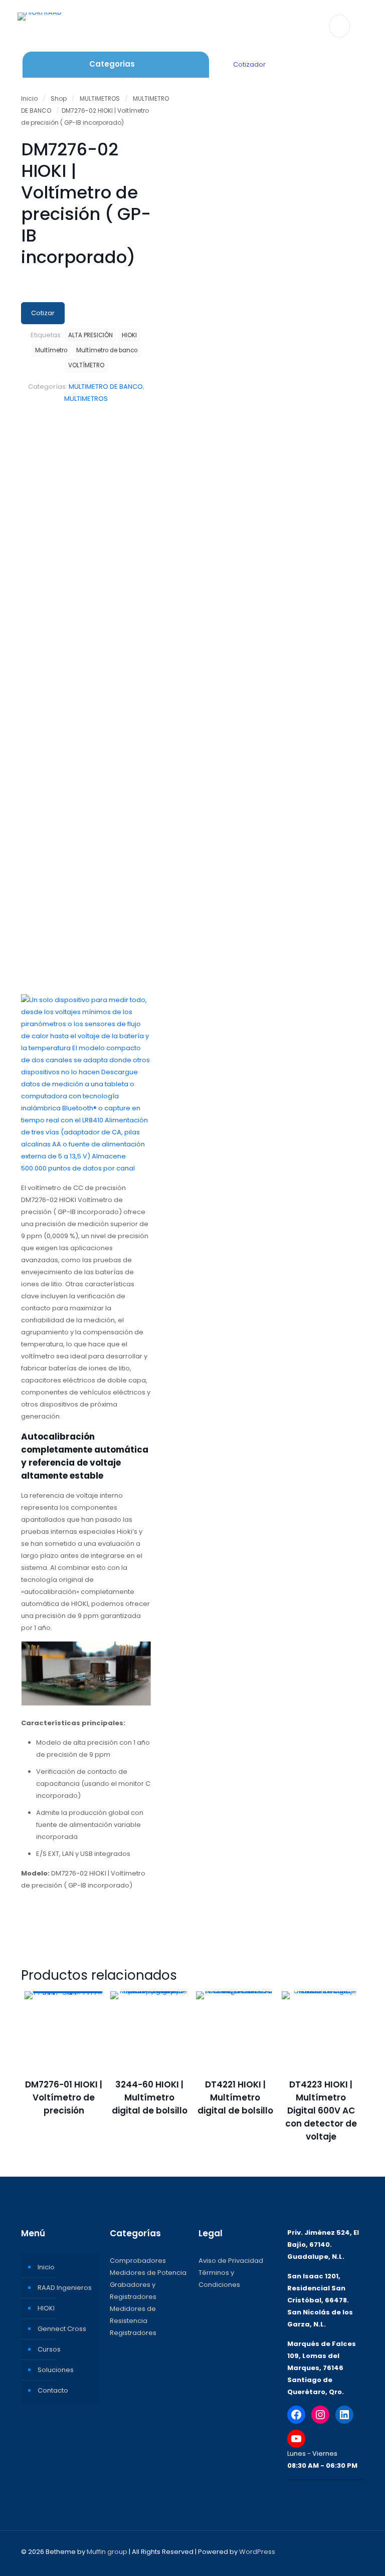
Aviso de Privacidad (231, 2261)
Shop (59, 98)
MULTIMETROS (100, 98)
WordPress (257, 2552)
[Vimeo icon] (319, 2551)
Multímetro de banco (107, 350)
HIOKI (129, 335)
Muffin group (107, 2552)
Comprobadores (138, 2261)
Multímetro (51, 350)
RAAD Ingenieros (65, 2288)
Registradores (133, 2333)
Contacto (53, 2390)
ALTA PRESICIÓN (90, 335)
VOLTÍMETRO (86, 365)
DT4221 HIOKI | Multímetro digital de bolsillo (235, 2097)
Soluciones (56, 2370)
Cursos (49, 2349)
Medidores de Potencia (148, 2273)
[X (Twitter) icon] (308, 2551)
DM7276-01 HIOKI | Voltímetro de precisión (64, 2097)
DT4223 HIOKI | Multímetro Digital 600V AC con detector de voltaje (321, 2111)
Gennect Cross (62, 2329)
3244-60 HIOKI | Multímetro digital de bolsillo (150, 2097)
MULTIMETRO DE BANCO (106, 387)
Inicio (29, 98)
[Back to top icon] (353, 2552)
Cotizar (43, 313)
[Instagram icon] (329, 2551)
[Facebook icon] (298, 2551)
